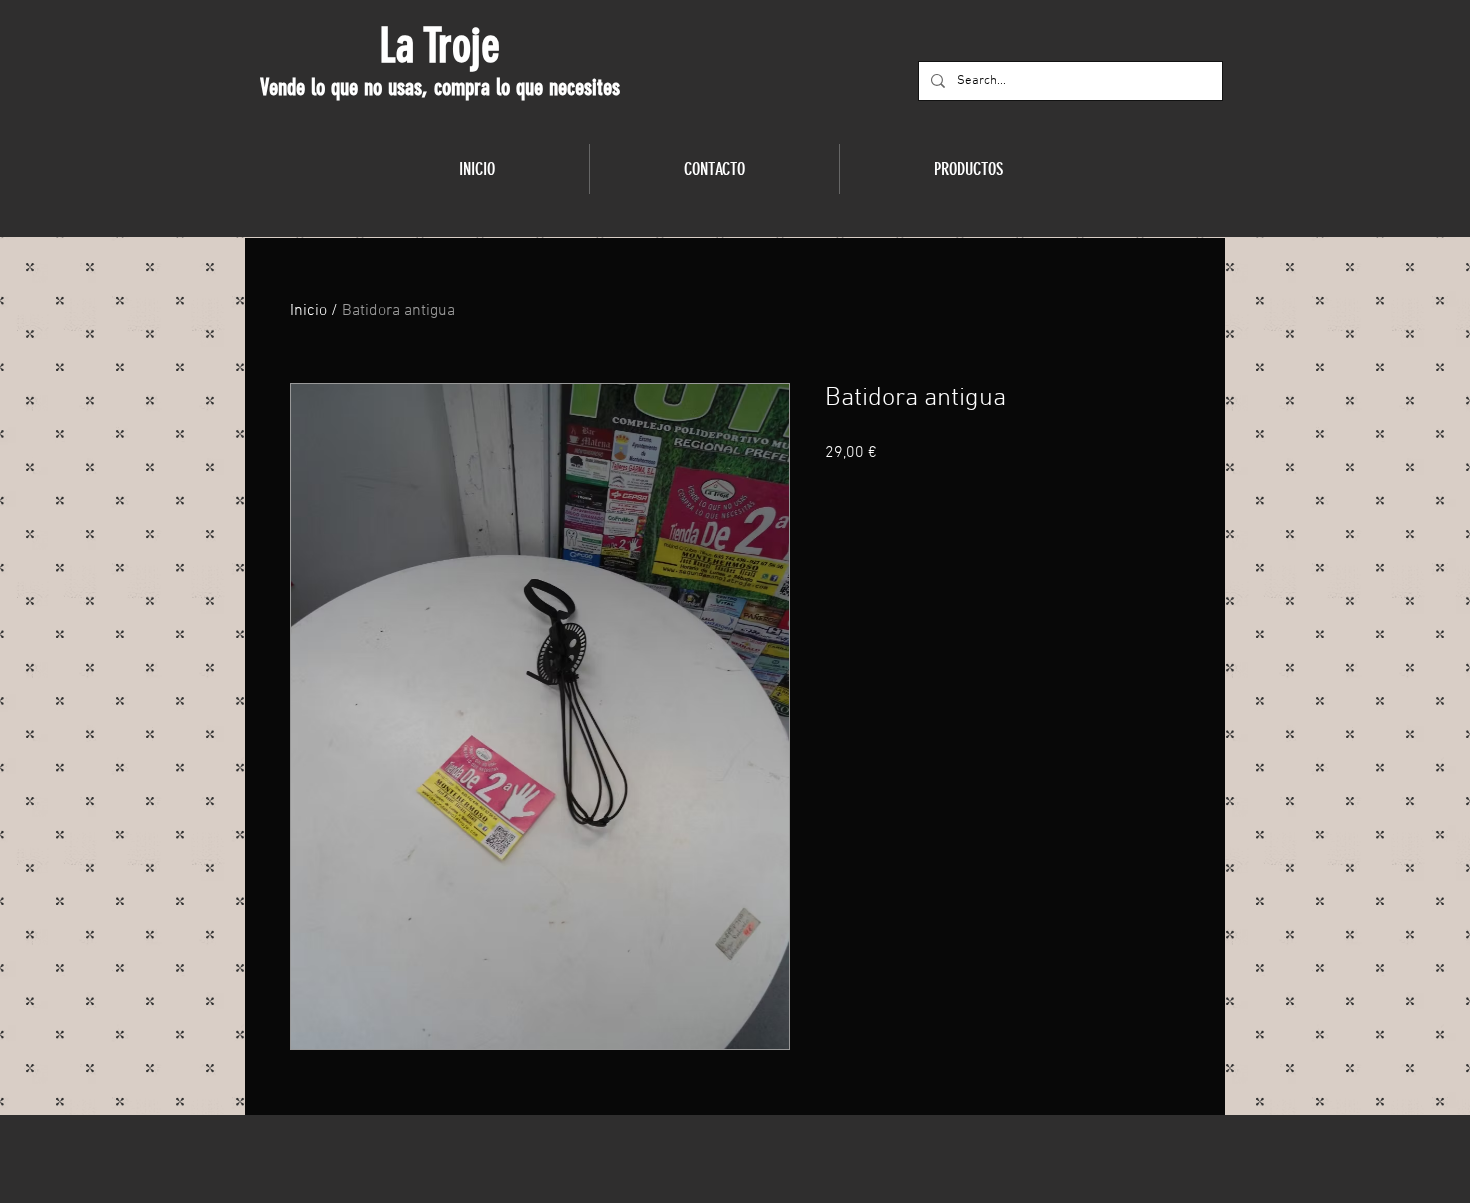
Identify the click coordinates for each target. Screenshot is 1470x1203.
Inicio (308, 311)
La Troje (439, 46)
